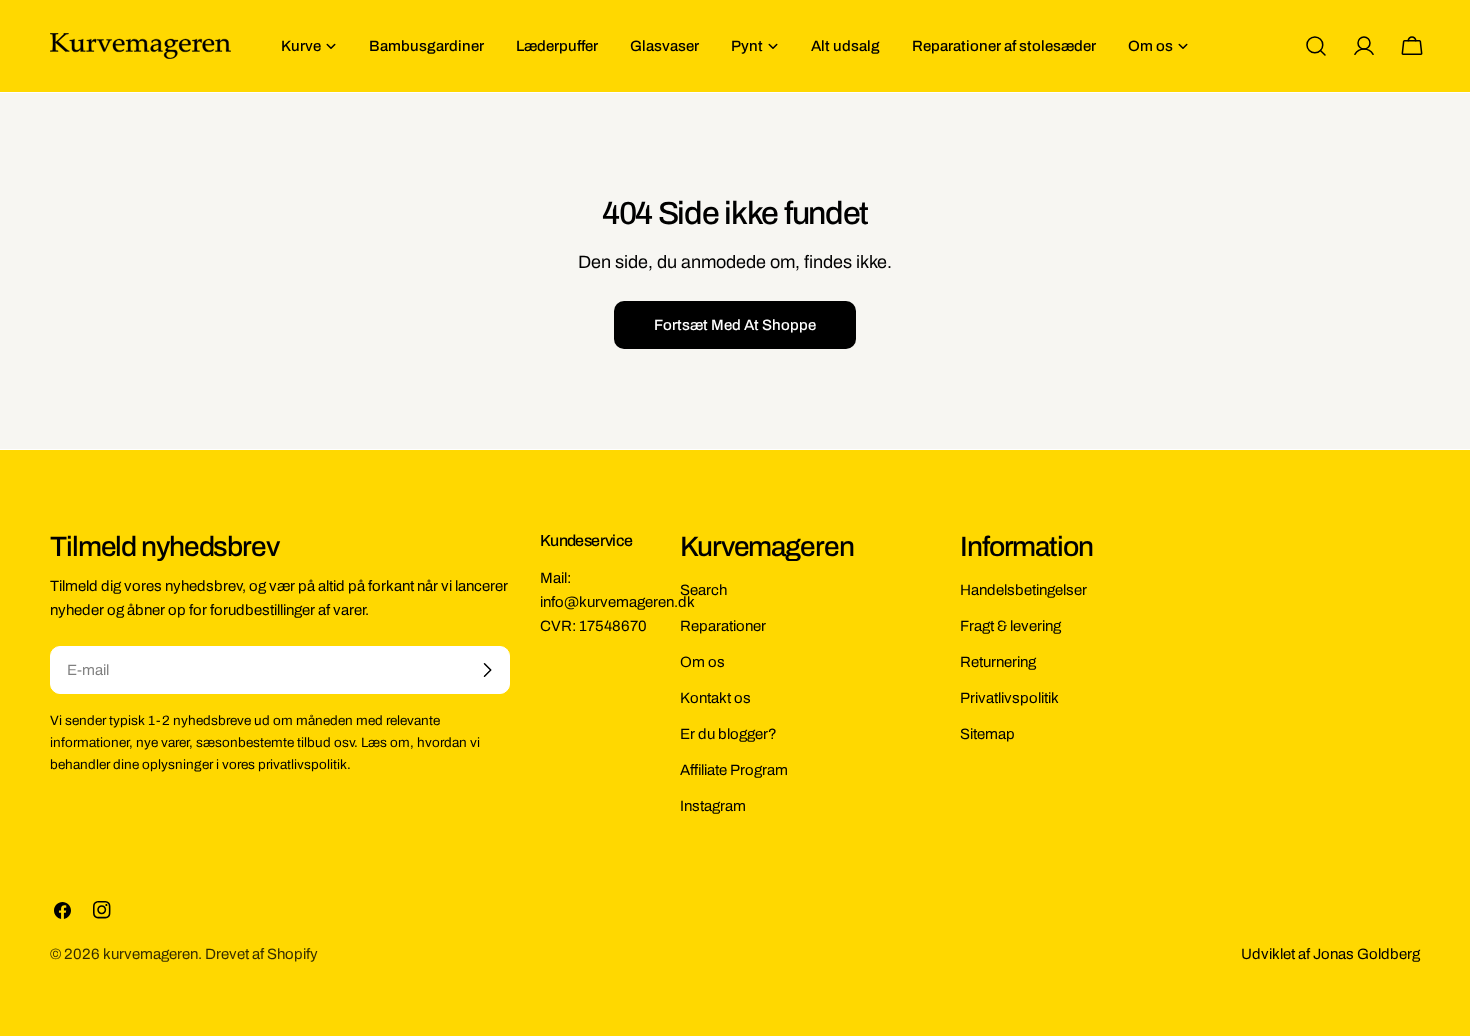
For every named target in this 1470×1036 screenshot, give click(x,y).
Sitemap (987, 734)
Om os (702, 662)
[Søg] (1316, 46)
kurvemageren (150, 954)
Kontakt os (715, 698)
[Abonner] (487, 670)
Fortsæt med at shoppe (735, 325)
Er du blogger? (728, 734)
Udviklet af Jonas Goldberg (1330, 954)
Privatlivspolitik (1009, 698)
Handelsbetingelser (1023, 590)
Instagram (713, 806)
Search (703, 590)
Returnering (998, 662)
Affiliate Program (734, 770)
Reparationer (723, 626)
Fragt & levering (1010, 626)
